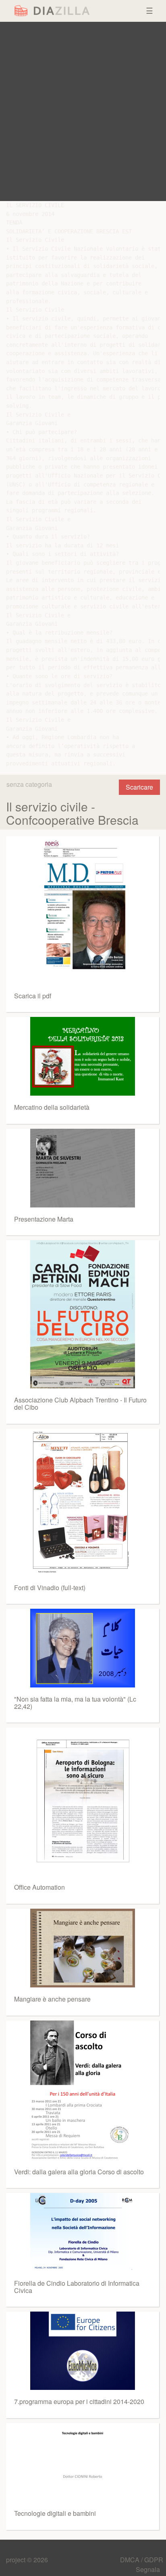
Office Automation (39, 1887)
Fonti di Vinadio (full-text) (50, 1588)
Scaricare (139, 787)
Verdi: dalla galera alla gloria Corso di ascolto (79, 2172)
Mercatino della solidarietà (52, 1107)
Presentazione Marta (44, 1219)
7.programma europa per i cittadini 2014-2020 (79, 2401)
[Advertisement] (83, 111)
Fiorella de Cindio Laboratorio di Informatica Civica (77, 2287)
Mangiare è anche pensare (52, 1999)
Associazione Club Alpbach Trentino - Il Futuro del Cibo (80, 1403)
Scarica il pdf (33, 996)
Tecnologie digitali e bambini (55, 2513)
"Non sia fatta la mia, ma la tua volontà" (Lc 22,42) (75, 1703)
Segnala (148, 2569)
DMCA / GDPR (142, 2560)
